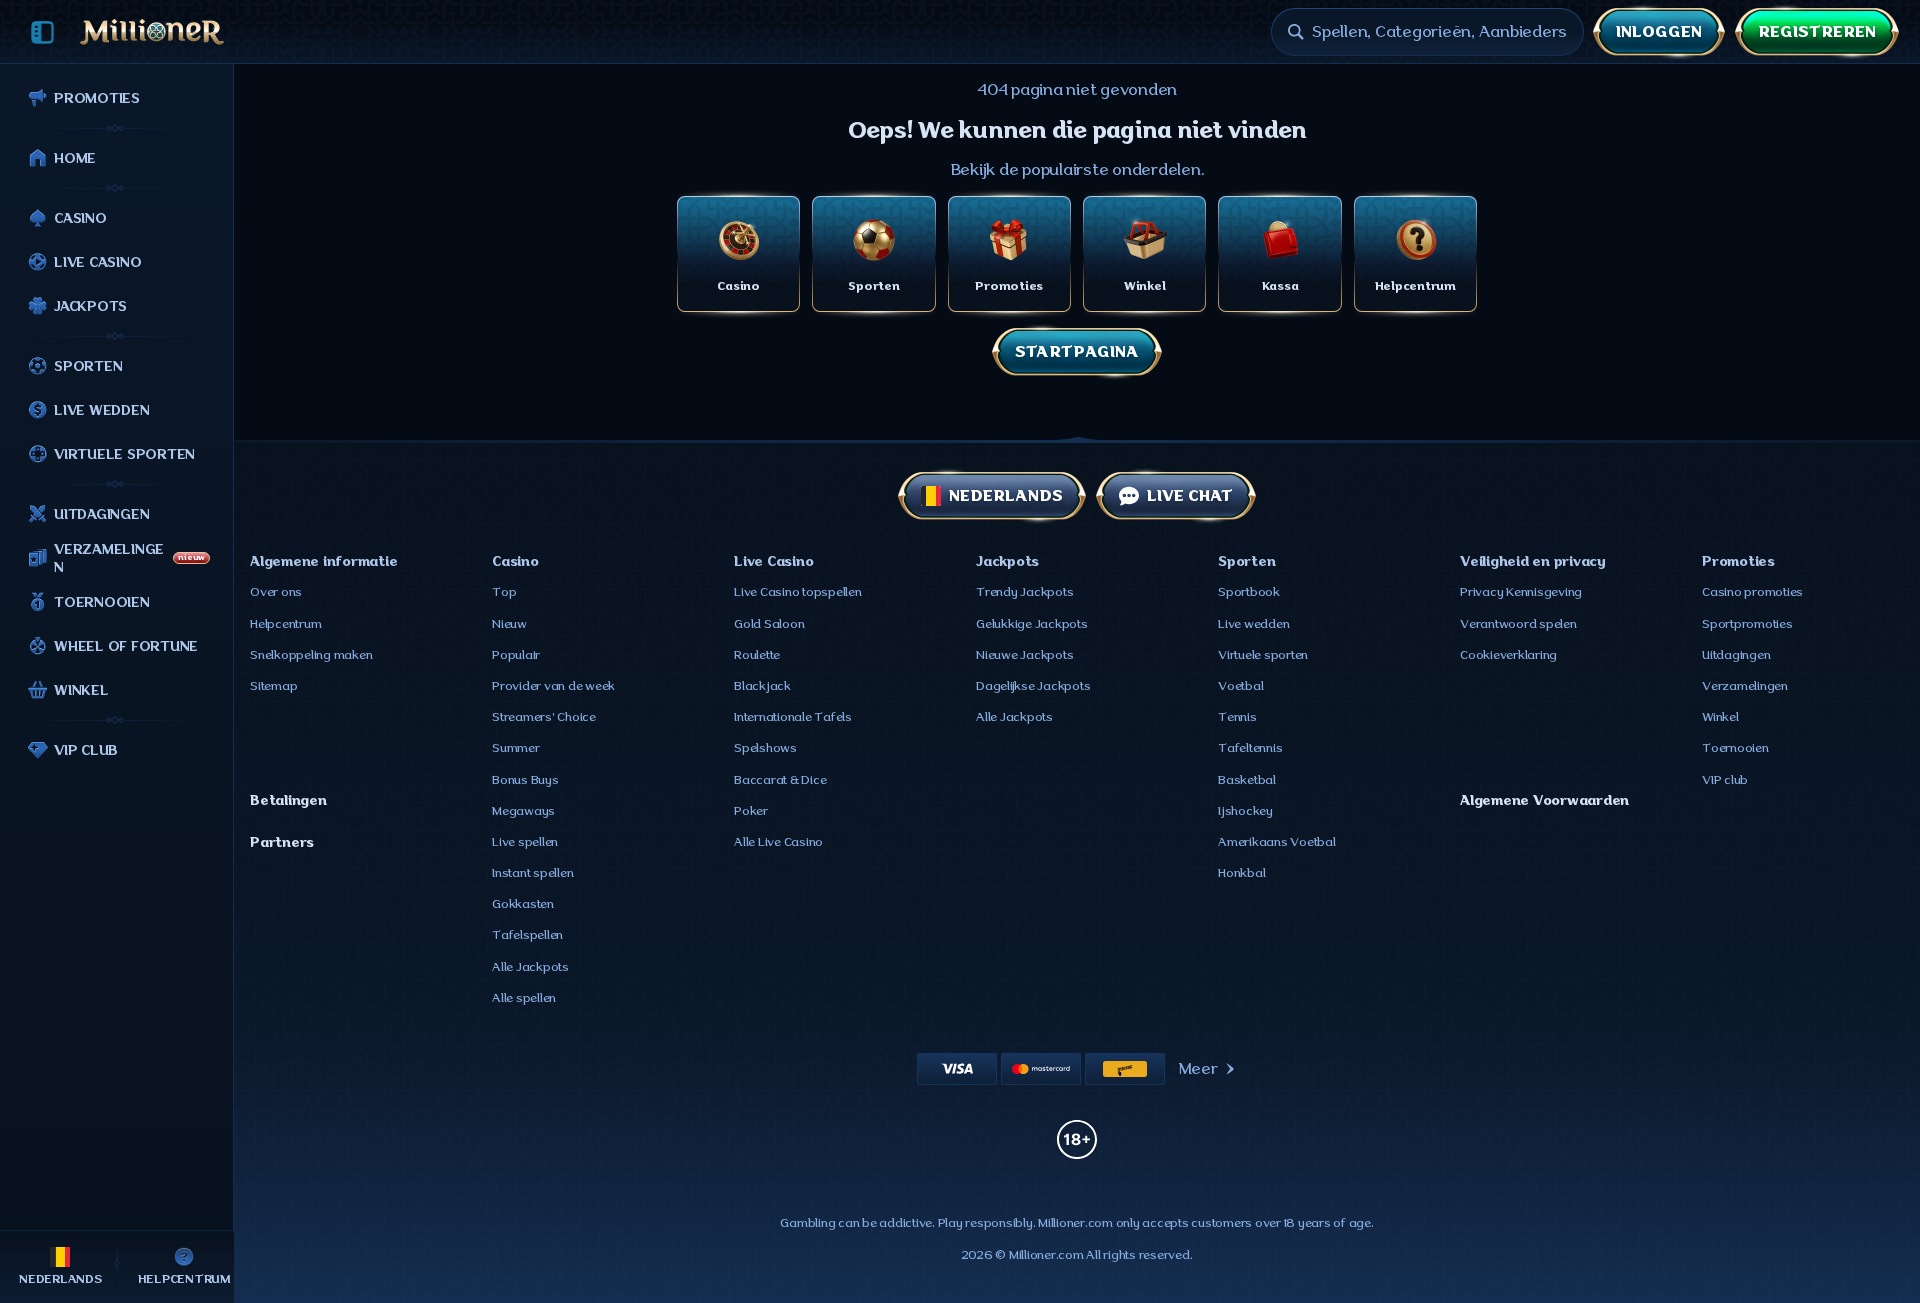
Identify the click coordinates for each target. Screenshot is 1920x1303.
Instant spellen (532, 873)
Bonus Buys (525, 780)
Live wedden (1253, 624)
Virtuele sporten (1263, 655)
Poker (751, 811)
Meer (1198, 1069)
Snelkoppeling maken (311, 655)
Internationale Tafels (793, 717)
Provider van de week (553, 686)
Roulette (757, 655)
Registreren (1817, 32)
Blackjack (762, 686)
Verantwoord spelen (1518, 624)
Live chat (1190, 496)
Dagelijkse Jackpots (1033, 686)
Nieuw (509, 624)
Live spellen (525, 842)
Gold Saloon (769, 624)
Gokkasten (523, 904)
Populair (516, 655)
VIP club (1725, 780)
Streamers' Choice (544, 717)
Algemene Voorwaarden (1544, 800)
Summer (516, 748)
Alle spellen (524, 998)
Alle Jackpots (530, 967)
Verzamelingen (1745, 686)
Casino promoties (1752, 592)
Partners (282, 842)
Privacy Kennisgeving (1521, 592)
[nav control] (42, 32)
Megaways (523, 811)
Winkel (1720, 717)
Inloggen (1659, 32)
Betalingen (288, 800)
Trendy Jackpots (1024, 592)
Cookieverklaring (1508, 655)
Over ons (276, 592)
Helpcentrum (285, 624)
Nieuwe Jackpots (1024, 655)
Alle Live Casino (778, 842)
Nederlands (1006, 496)
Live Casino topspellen (798, 592)
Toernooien (1735, 748)
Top (504, 592)
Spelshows (765, 748)
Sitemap (273, 686)
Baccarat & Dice (780, 780)
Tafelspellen (527, 935)
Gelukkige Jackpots (1032, 624)
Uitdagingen (1736, 655)
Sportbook (1249, 592)
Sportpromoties (1747, 624)
